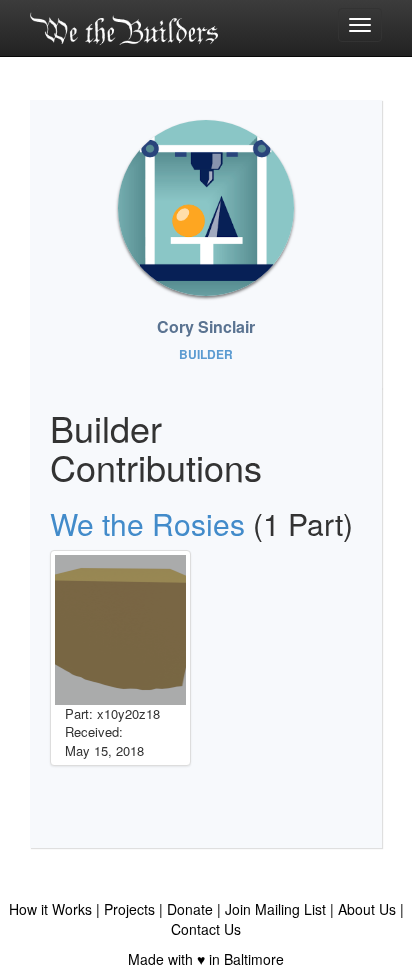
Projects (129, 909)
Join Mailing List (275, 909)
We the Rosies (147, 523)
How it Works (50, 909)
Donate (190, 909)
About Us (367, 909)
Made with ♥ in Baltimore (206, 959)
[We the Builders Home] (124, 28)
